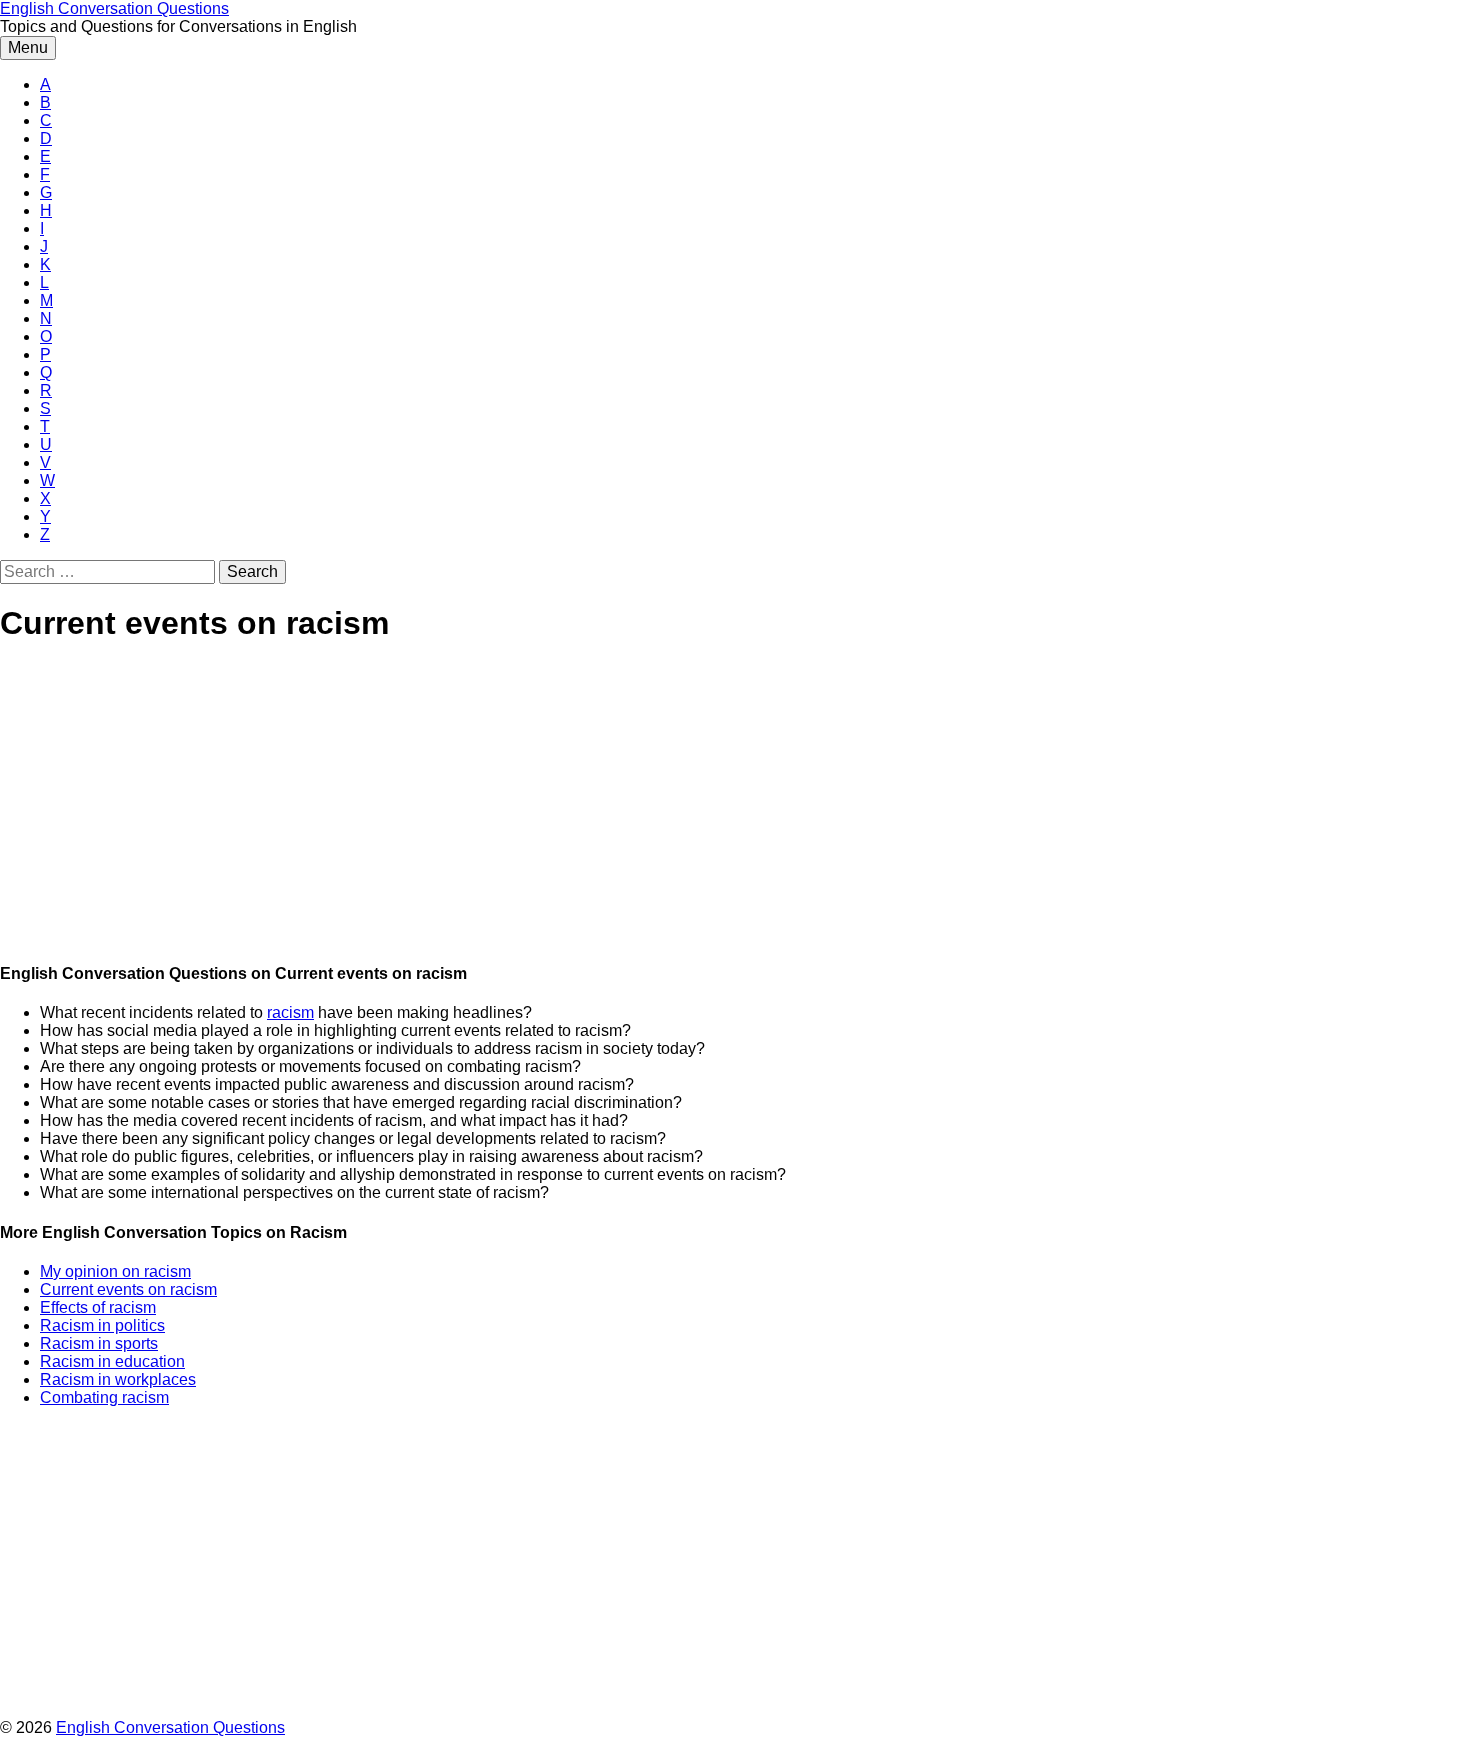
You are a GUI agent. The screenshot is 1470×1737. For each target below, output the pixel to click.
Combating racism (104, 1397)
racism (290, 1012)
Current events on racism (128, 1289)
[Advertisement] (600, 804)
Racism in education (112, 1361)
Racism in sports (99, 1343)
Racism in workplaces (118, 1379)
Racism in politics (102, 1325)
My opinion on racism (115, 1271)
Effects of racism (98, 1307)
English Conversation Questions (114, 8)
